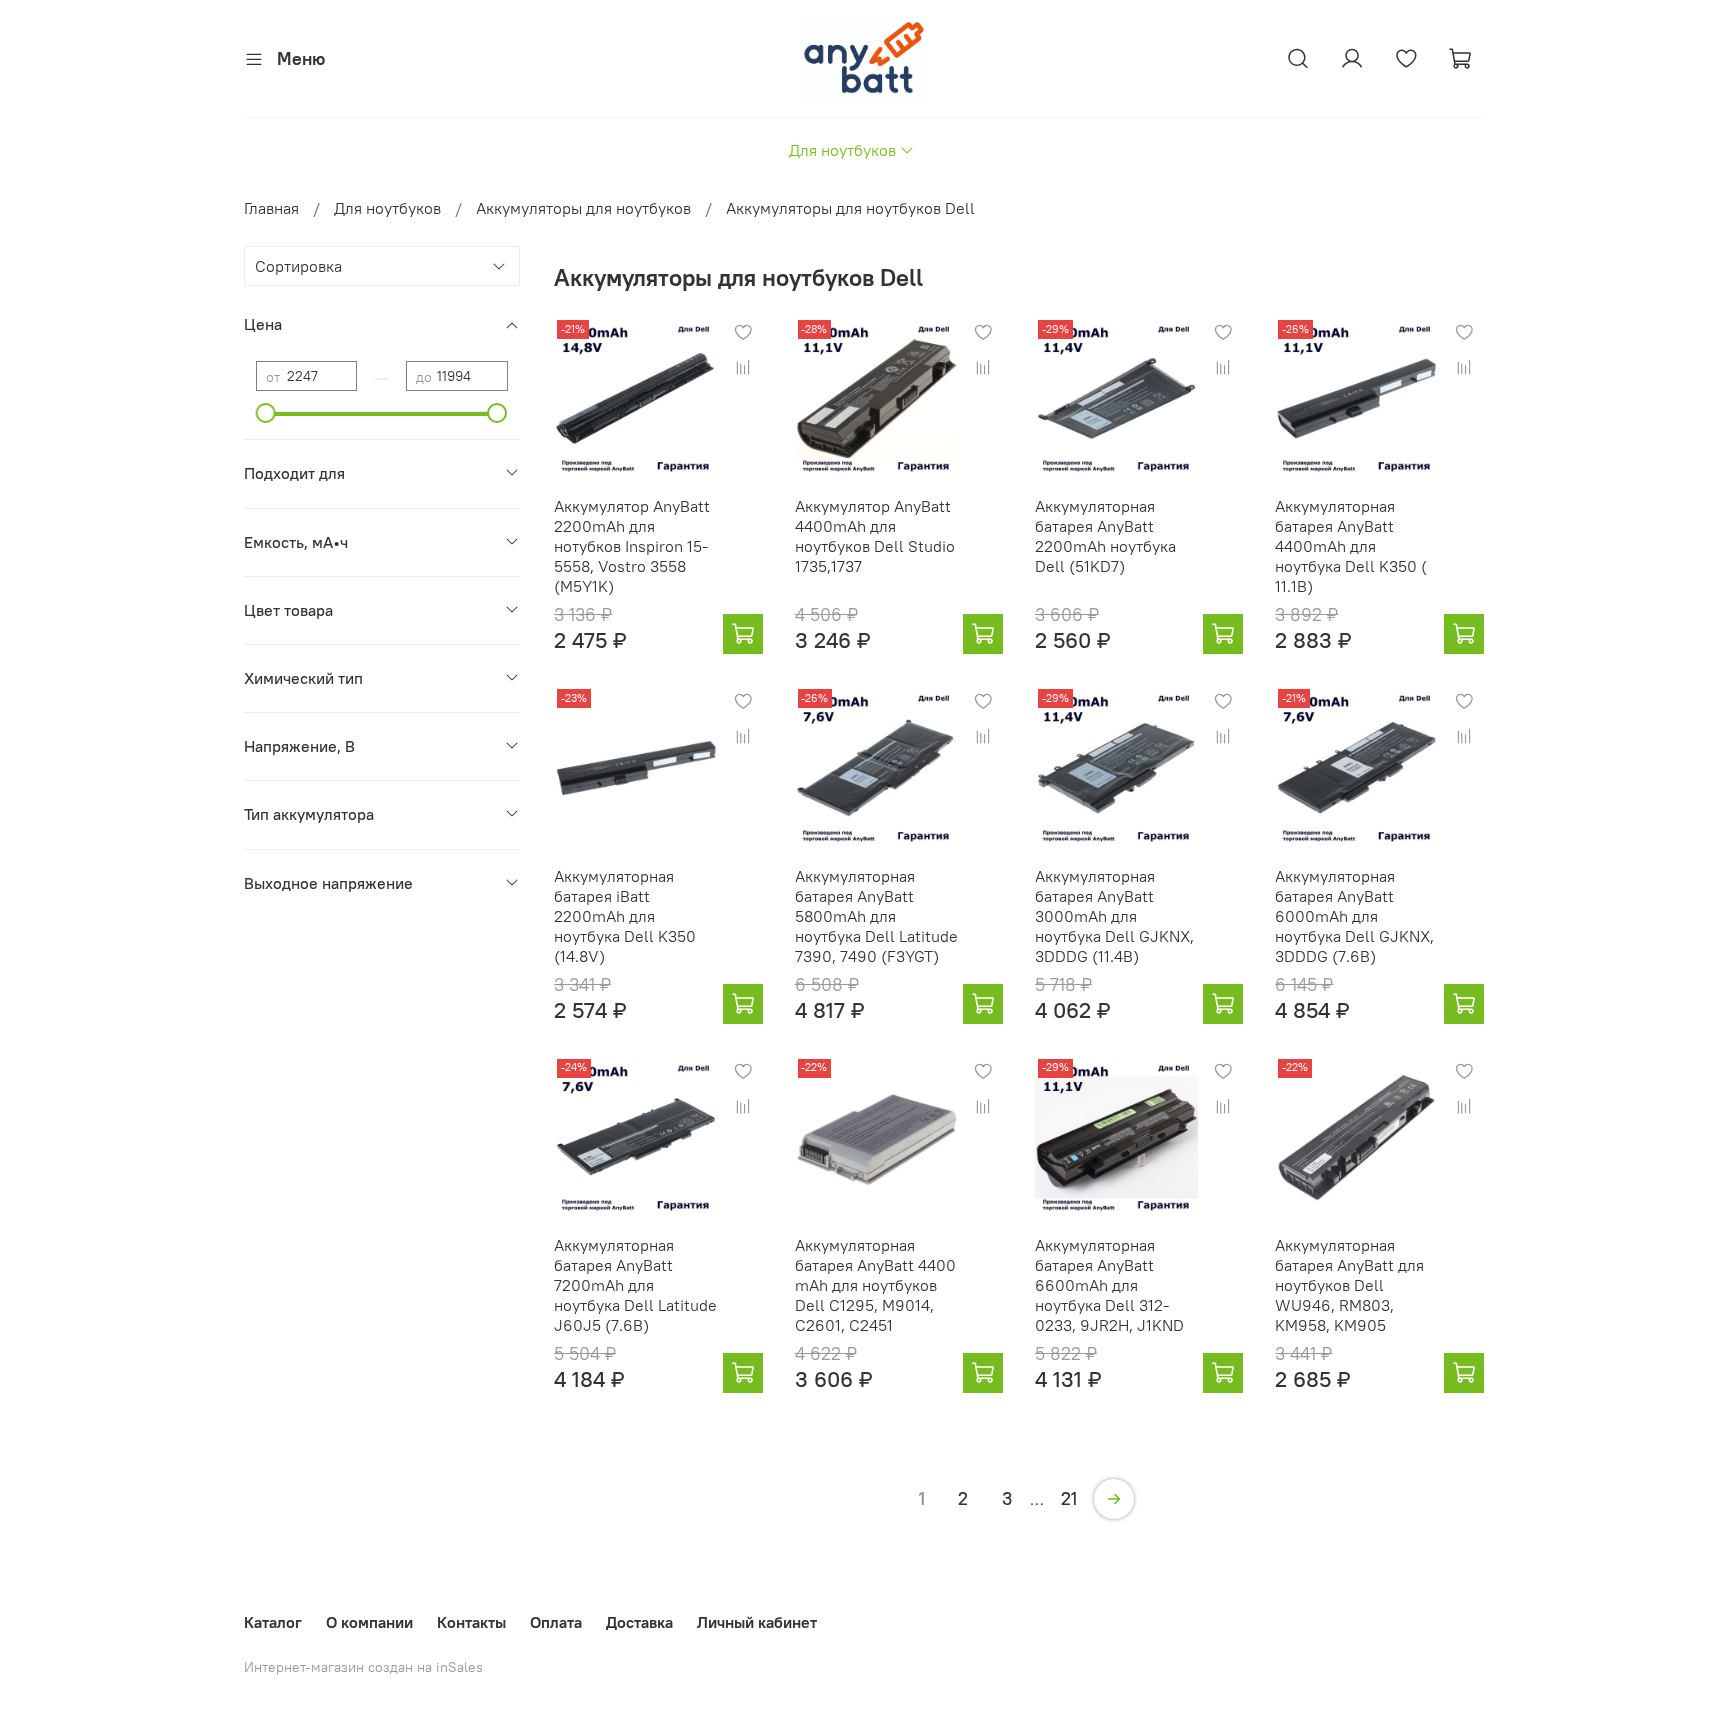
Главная (271, 208)
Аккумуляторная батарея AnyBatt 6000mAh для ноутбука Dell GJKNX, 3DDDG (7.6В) (1354, 916)
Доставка (639, 1622)
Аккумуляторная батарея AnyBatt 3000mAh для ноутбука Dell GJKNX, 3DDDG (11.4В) (1114, 916)
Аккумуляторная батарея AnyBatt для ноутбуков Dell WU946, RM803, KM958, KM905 (1349, 1285)
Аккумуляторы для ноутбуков (583, 208)
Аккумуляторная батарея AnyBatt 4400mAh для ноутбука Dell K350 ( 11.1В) (1351, 546)
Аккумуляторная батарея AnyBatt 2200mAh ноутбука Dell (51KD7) (1105, 536)
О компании (369, 1622)
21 (1069, 1498)
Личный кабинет (757, 1622)
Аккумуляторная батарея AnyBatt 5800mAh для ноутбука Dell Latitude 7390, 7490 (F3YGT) (876, 916)
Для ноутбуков (842, 150)
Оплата (556, 1622)
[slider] (266, 413)
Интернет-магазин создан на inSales (363, 1667)
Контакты (471, 1622)
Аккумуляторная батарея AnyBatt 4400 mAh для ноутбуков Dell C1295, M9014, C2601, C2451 (875, 1285)
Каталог (273, 1622)
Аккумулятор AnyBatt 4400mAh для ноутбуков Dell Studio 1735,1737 (875, 536)
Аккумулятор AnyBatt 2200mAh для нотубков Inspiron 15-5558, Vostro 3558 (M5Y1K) (632, 546)
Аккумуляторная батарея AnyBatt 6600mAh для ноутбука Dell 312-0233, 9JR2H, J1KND (1109, 1285)
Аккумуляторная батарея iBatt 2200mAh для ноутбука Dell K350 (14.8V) (625, 916)
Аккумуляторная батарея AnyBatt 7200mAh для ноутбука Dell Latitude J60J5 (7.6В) (635, 1285)
